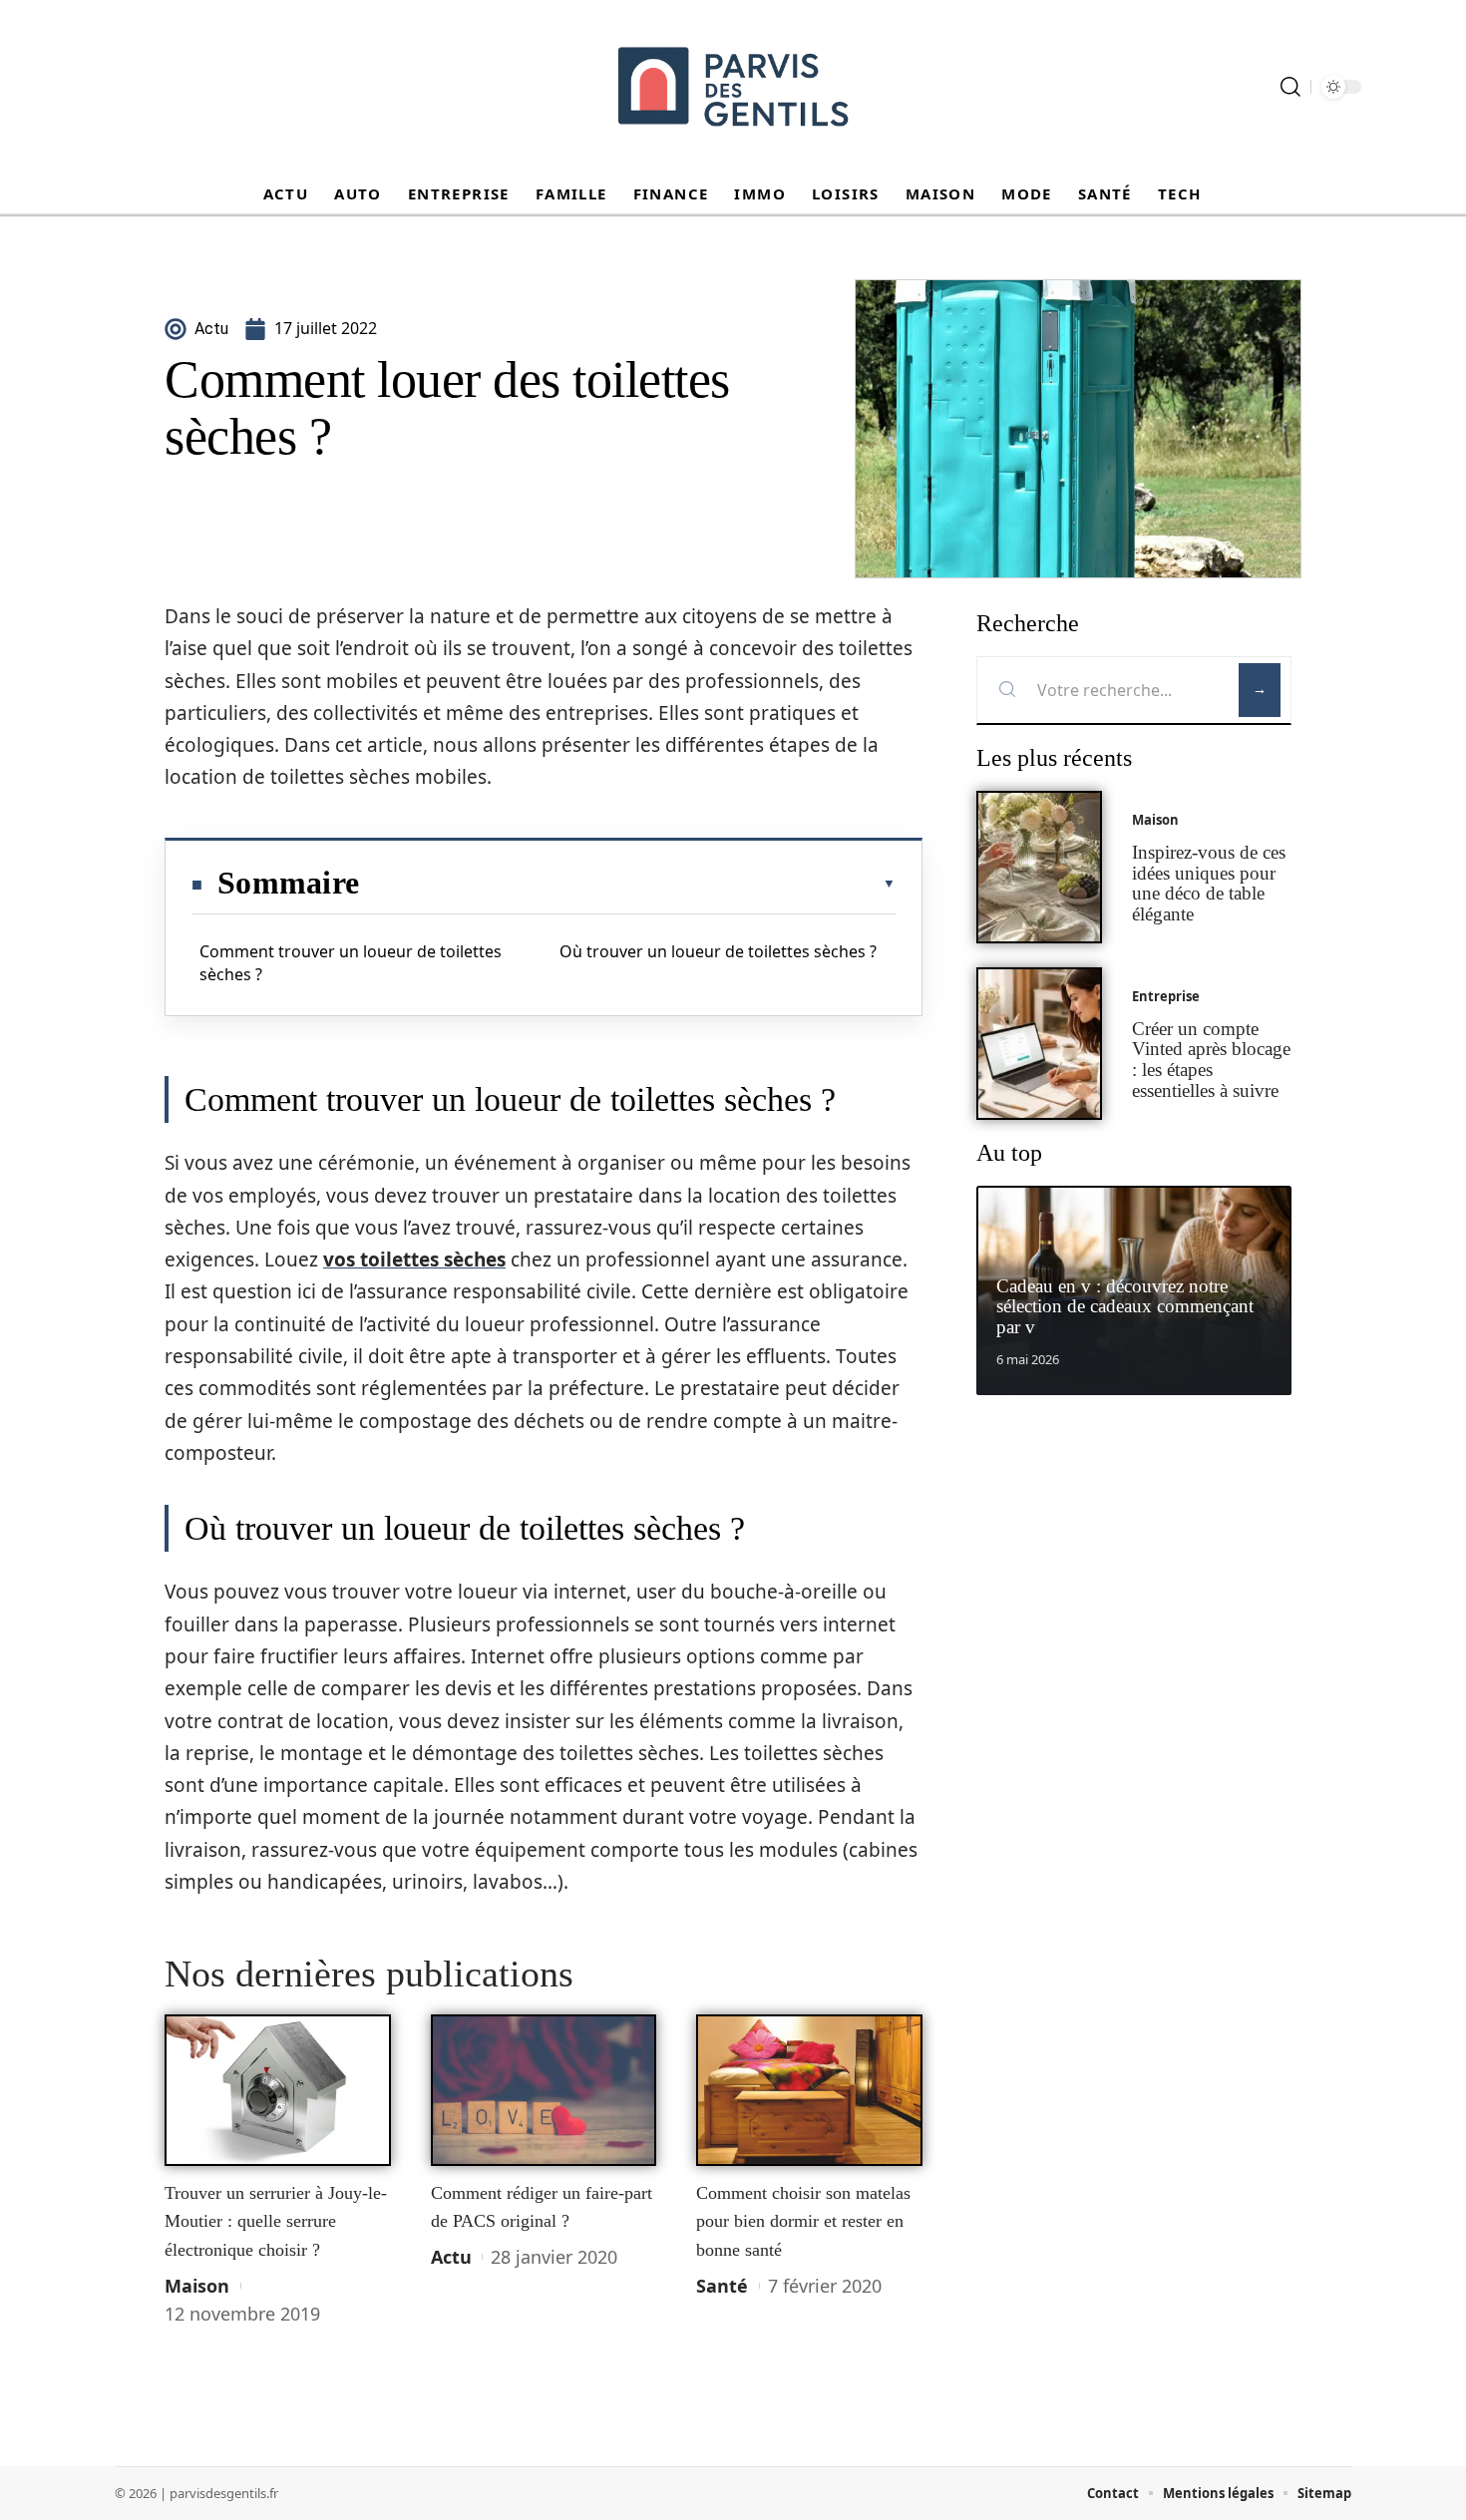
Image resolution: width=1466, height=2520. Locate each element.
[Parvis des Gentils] (733, 87)
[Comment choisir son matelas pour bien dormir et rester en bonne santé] (809, 2090)
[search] (1290, 87)
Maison (197, 2286)
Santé (722, 2286)
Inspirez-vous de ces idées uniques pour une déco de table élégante (1209, 883)
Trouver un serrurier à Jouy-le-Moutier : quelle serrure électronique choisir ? (276, 2221)
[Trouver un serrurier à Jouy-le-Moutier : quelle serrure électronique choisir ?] (278, 2090)
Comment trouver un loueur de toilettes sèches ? (351, 962)
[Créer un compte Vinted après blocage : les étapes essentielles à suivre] (1039, 1044)
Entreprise (1166, 996)
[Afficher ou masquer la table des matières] (627, 884)
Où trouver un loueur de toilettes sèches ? (718, 951)
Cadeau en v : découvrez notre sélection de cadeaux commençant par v (1125, 1307)
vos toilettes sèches (414, 1260)
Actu (451, 2257)
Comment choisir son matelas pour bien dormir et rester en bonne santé (803, 2221)
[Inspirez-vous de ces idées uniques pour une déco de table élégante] (1039, 867)
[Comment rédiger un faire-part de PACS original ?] (544, 2090)
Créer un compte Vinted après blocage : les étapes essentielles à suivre (1211, 1060)
